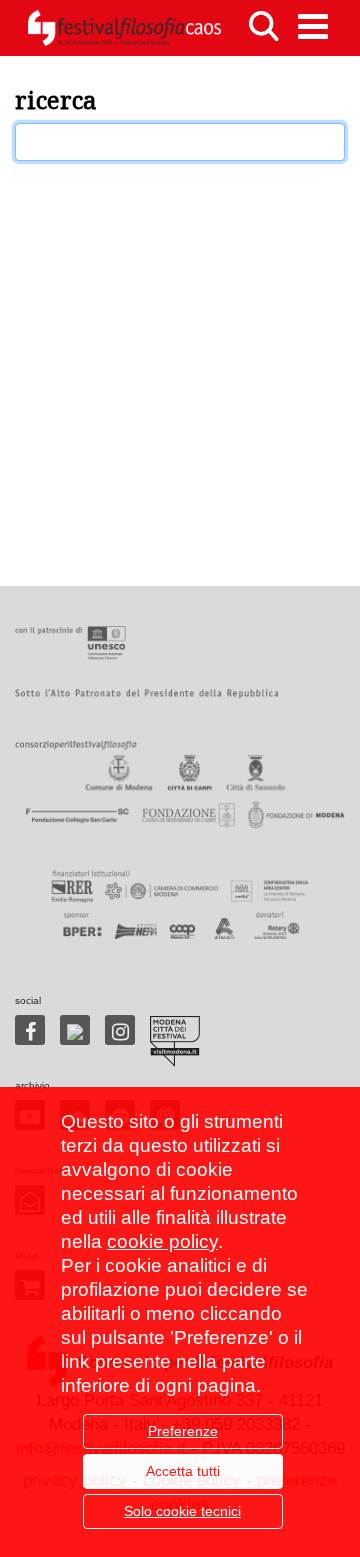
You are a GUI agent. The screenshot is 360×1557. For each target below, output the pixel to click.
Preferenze (183, 1431)
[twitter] (75, 1030)
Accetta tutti (183, 1471)
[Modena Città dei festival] (175, 1041)
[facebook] (30, 1030)
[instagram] (120, 1030)
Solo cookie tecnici (182, 1511)
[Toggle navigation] (313, 26)
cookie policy (162, 1241)
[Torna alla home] (124, 28)
